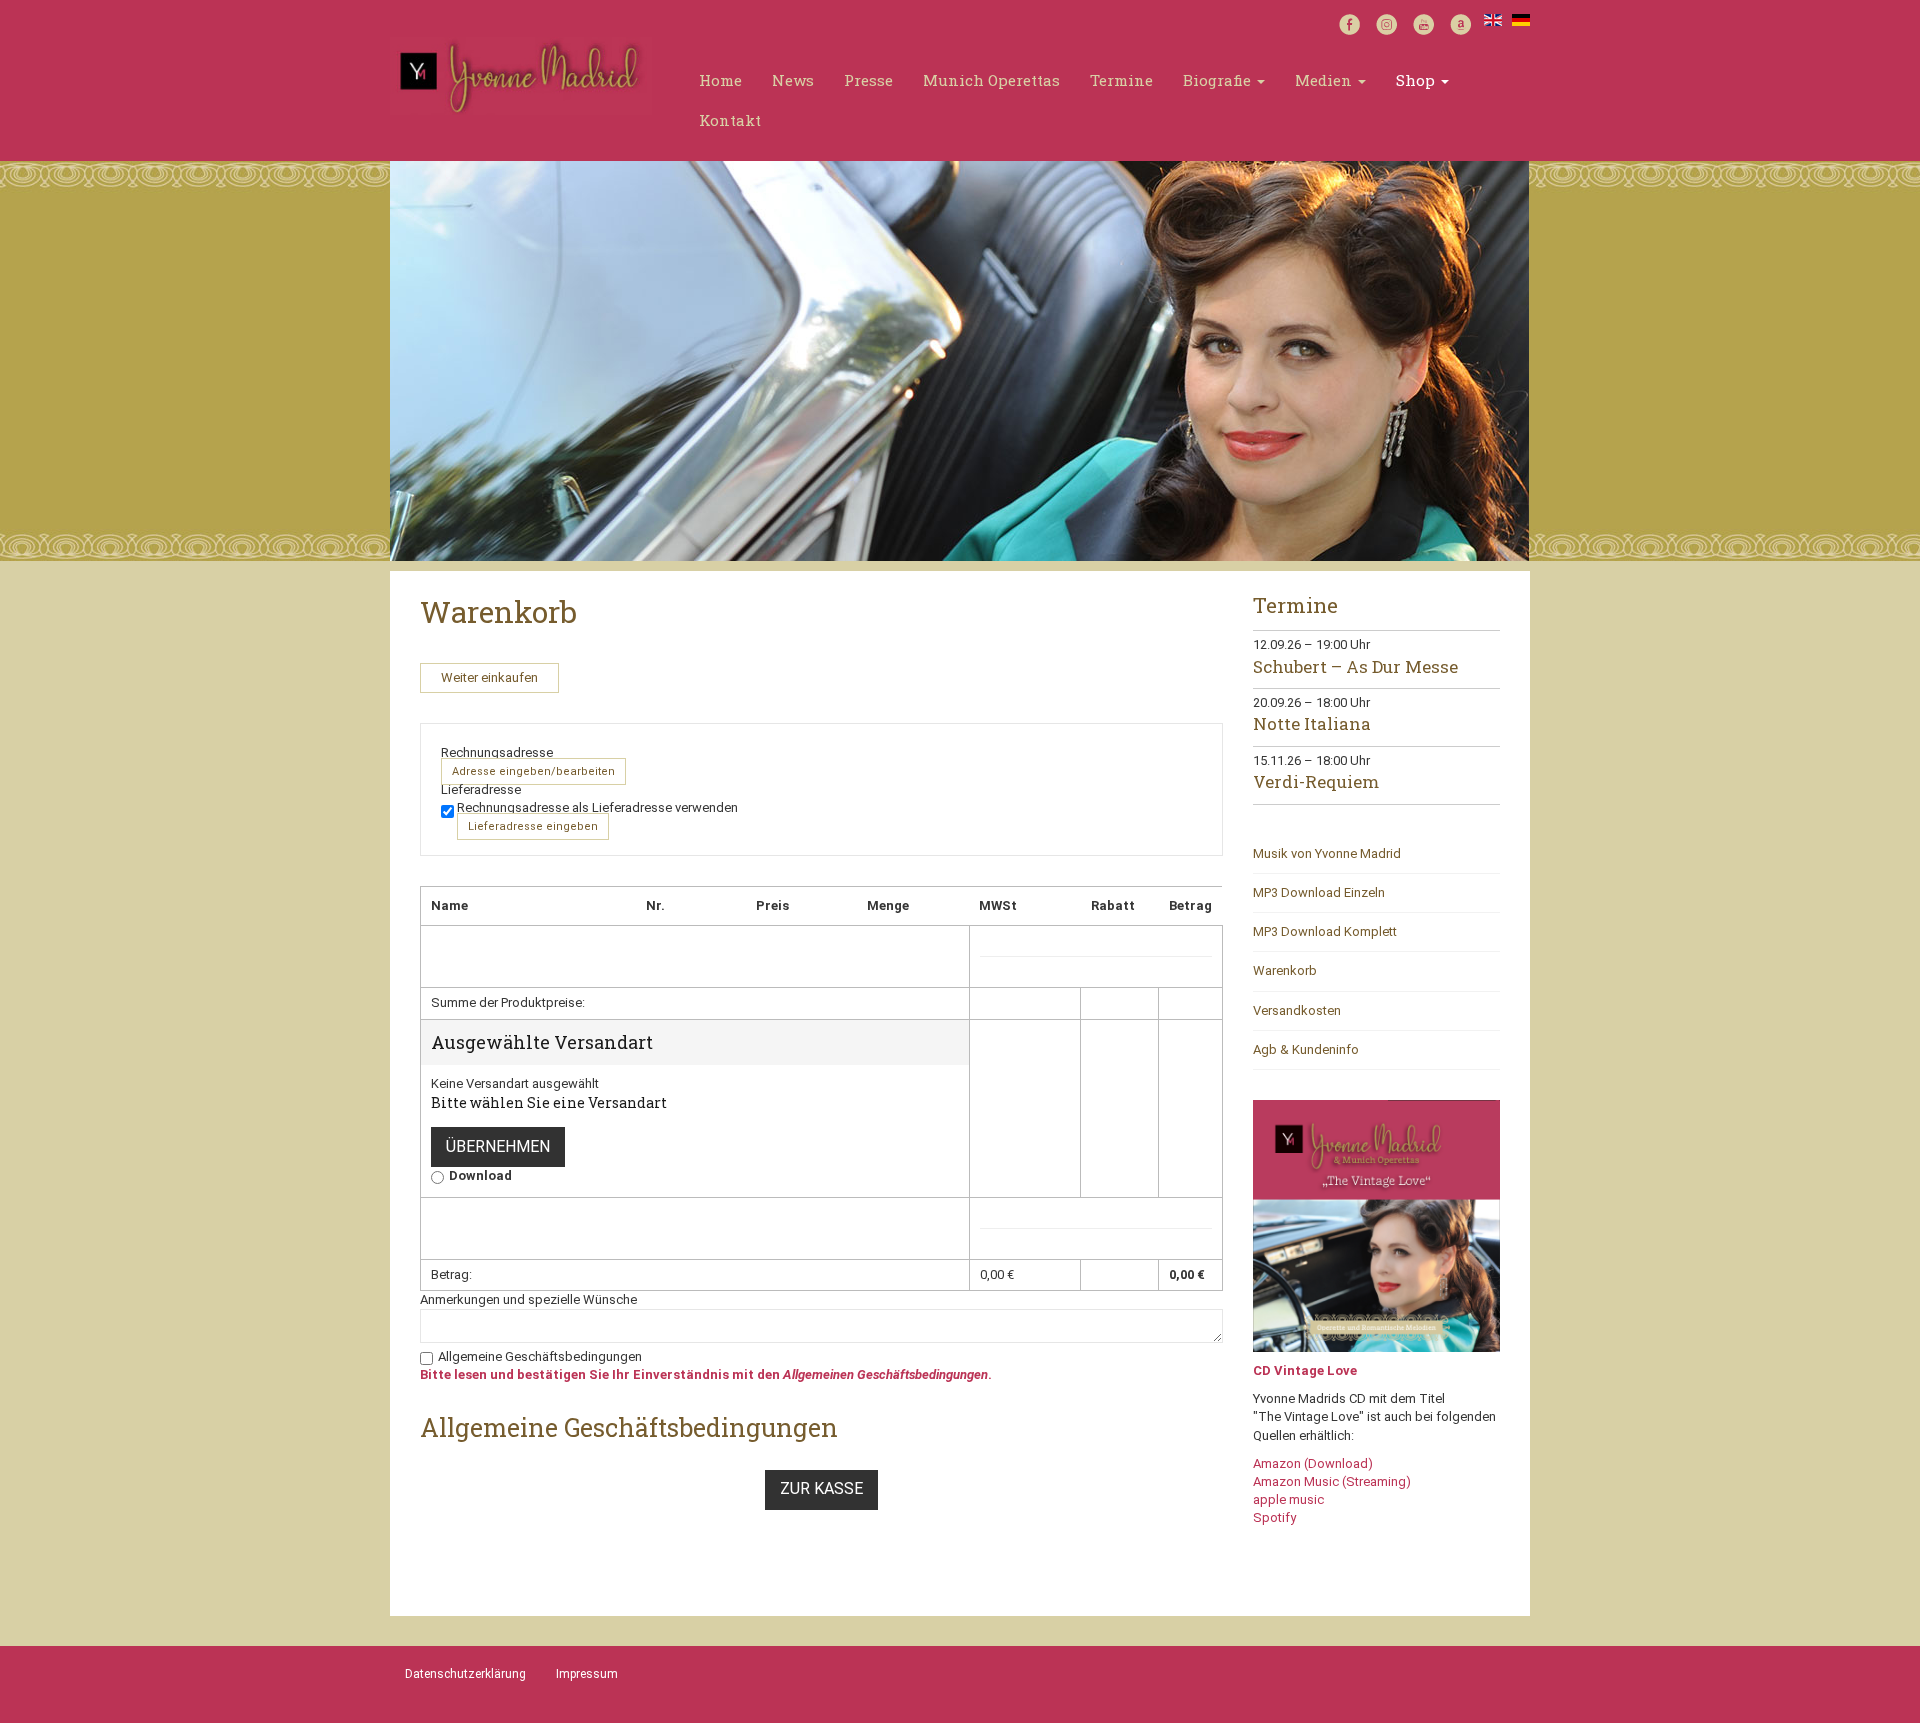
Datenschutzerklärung (465, 1674)
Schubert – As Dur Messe (1355, 666)
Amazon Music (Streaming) (1332, 1481)
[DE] (1521, 18)
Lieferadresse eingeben (533, 826)
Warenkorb (1285, 970)
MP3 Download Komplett (1325, 931)
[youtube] (1423, 22)
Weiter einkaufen (489, 677)
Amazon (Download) (1313, 1463)
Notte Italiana (1312, 723)
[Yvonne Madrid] (521, 74)
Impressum (587, 1674)
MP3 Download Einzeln (1319, 892)
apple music (1288, 1499)
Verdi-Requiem (1316, 781)
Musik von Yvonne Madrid (1327, 853)
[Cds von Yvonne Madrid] (1376, 1225)
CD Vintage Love (1305, 1370)
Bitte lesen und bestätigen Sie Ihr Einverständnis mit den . (706, 1374)
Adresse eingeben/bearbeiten (533, 771)
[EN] (1493, 18)
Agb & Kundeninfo (1306, 1049)
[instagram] (1386, 22)
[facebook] (1349, 22)
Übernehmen (498, 1146)
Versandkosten (1297, 1010)
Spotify (1274, 1517)
